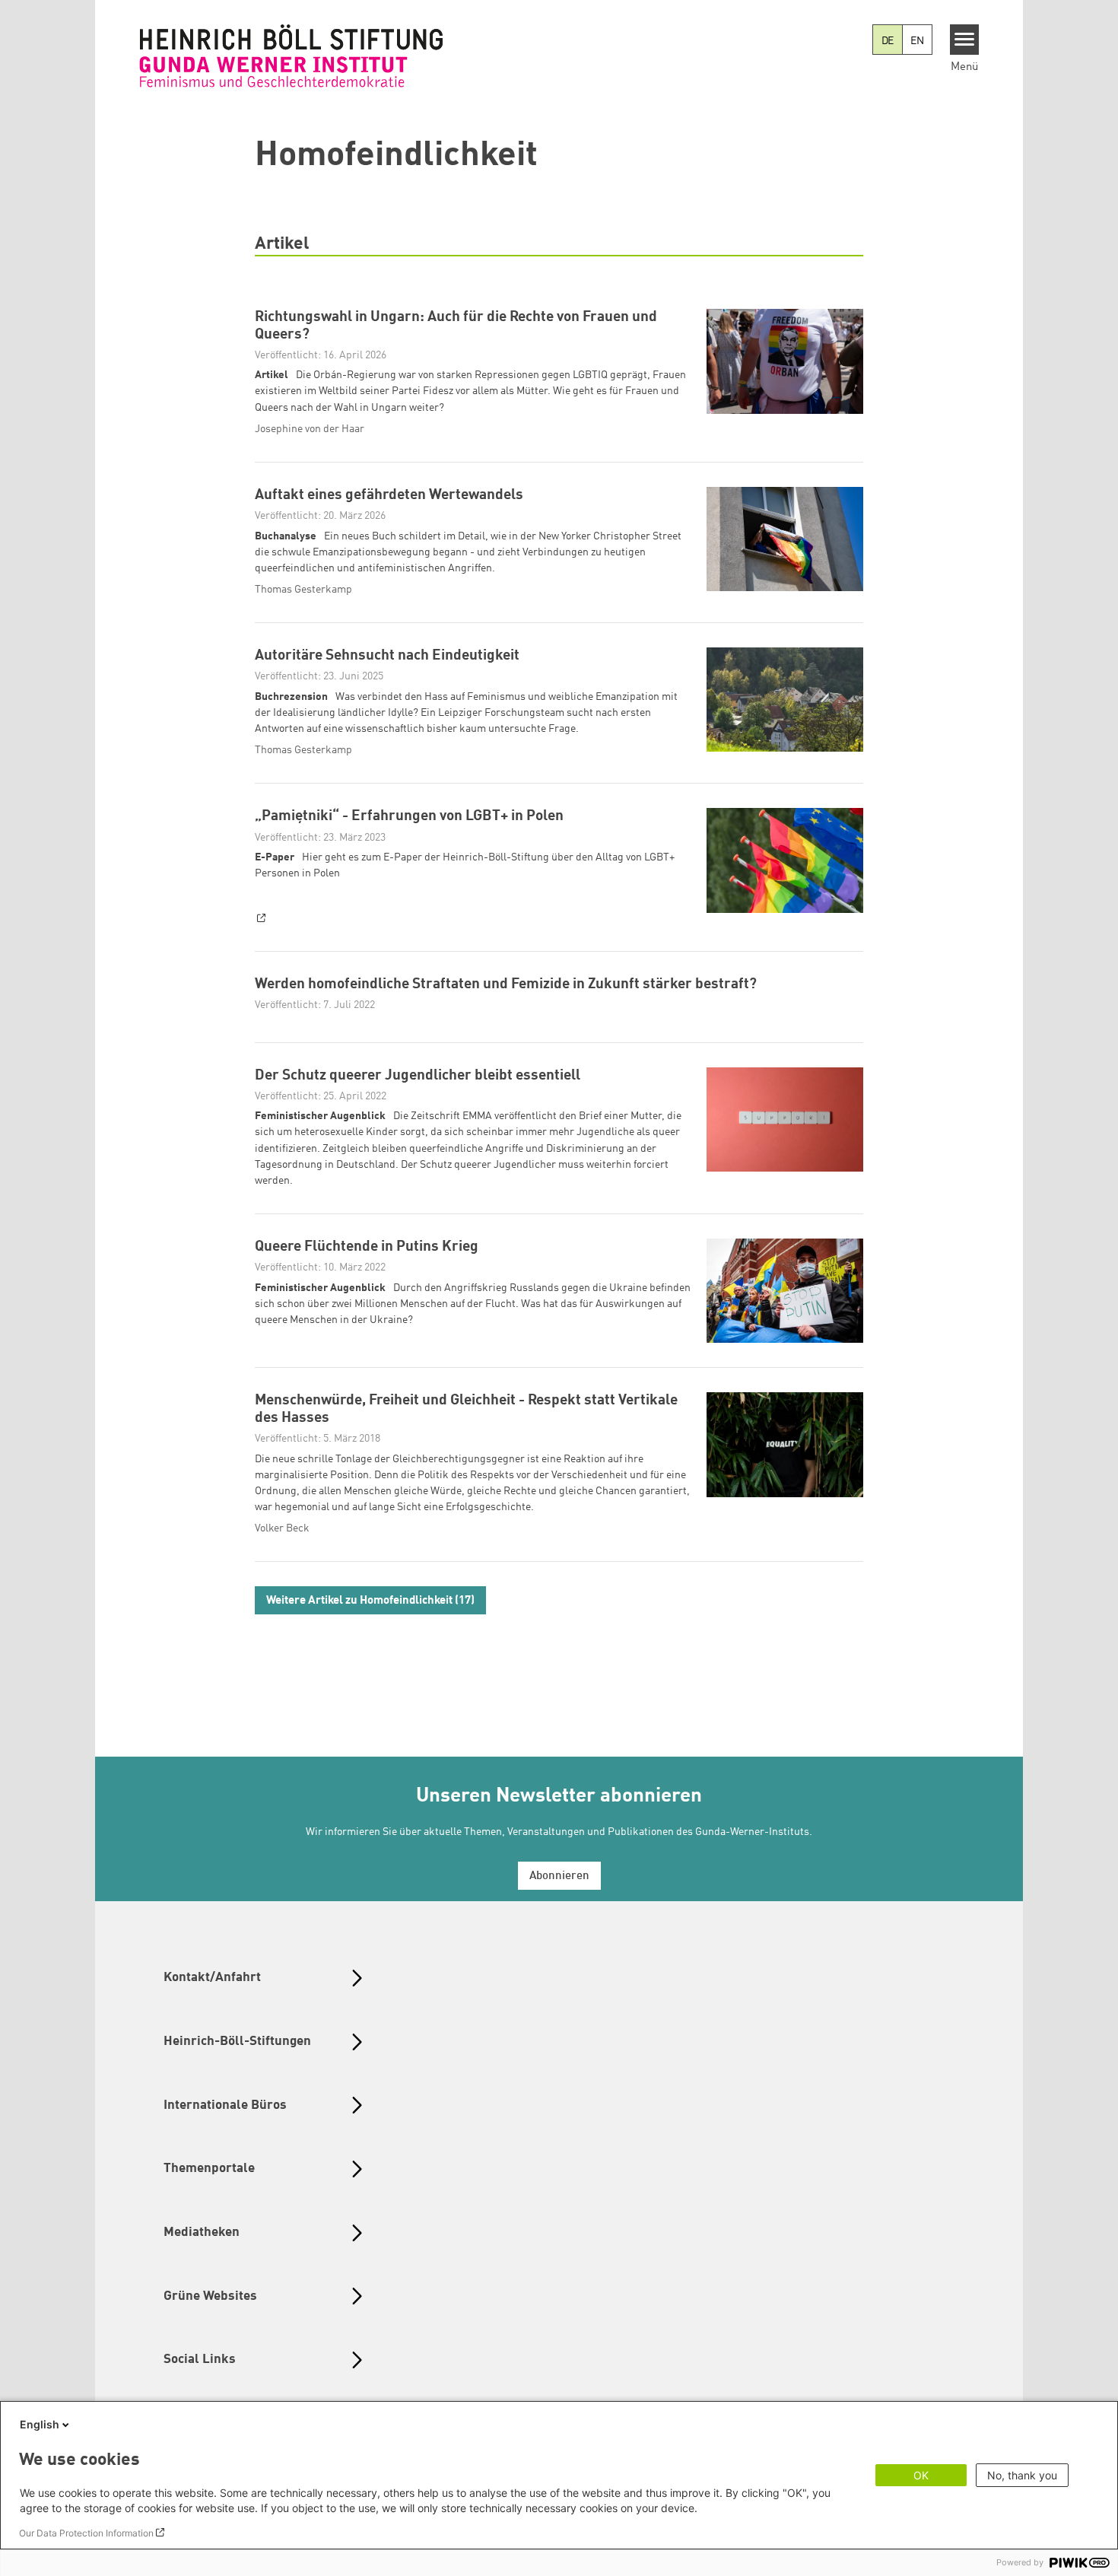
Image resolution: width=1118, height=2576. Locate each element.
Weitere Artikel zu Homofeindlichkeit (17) (370, 1601)
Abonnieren (559, 1876)
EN (917, 41)
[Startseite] (291, 56)
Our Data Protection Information (86, 2533)
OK (921, 2475)
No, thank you (1022, 2475)
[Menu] (965, 40)
